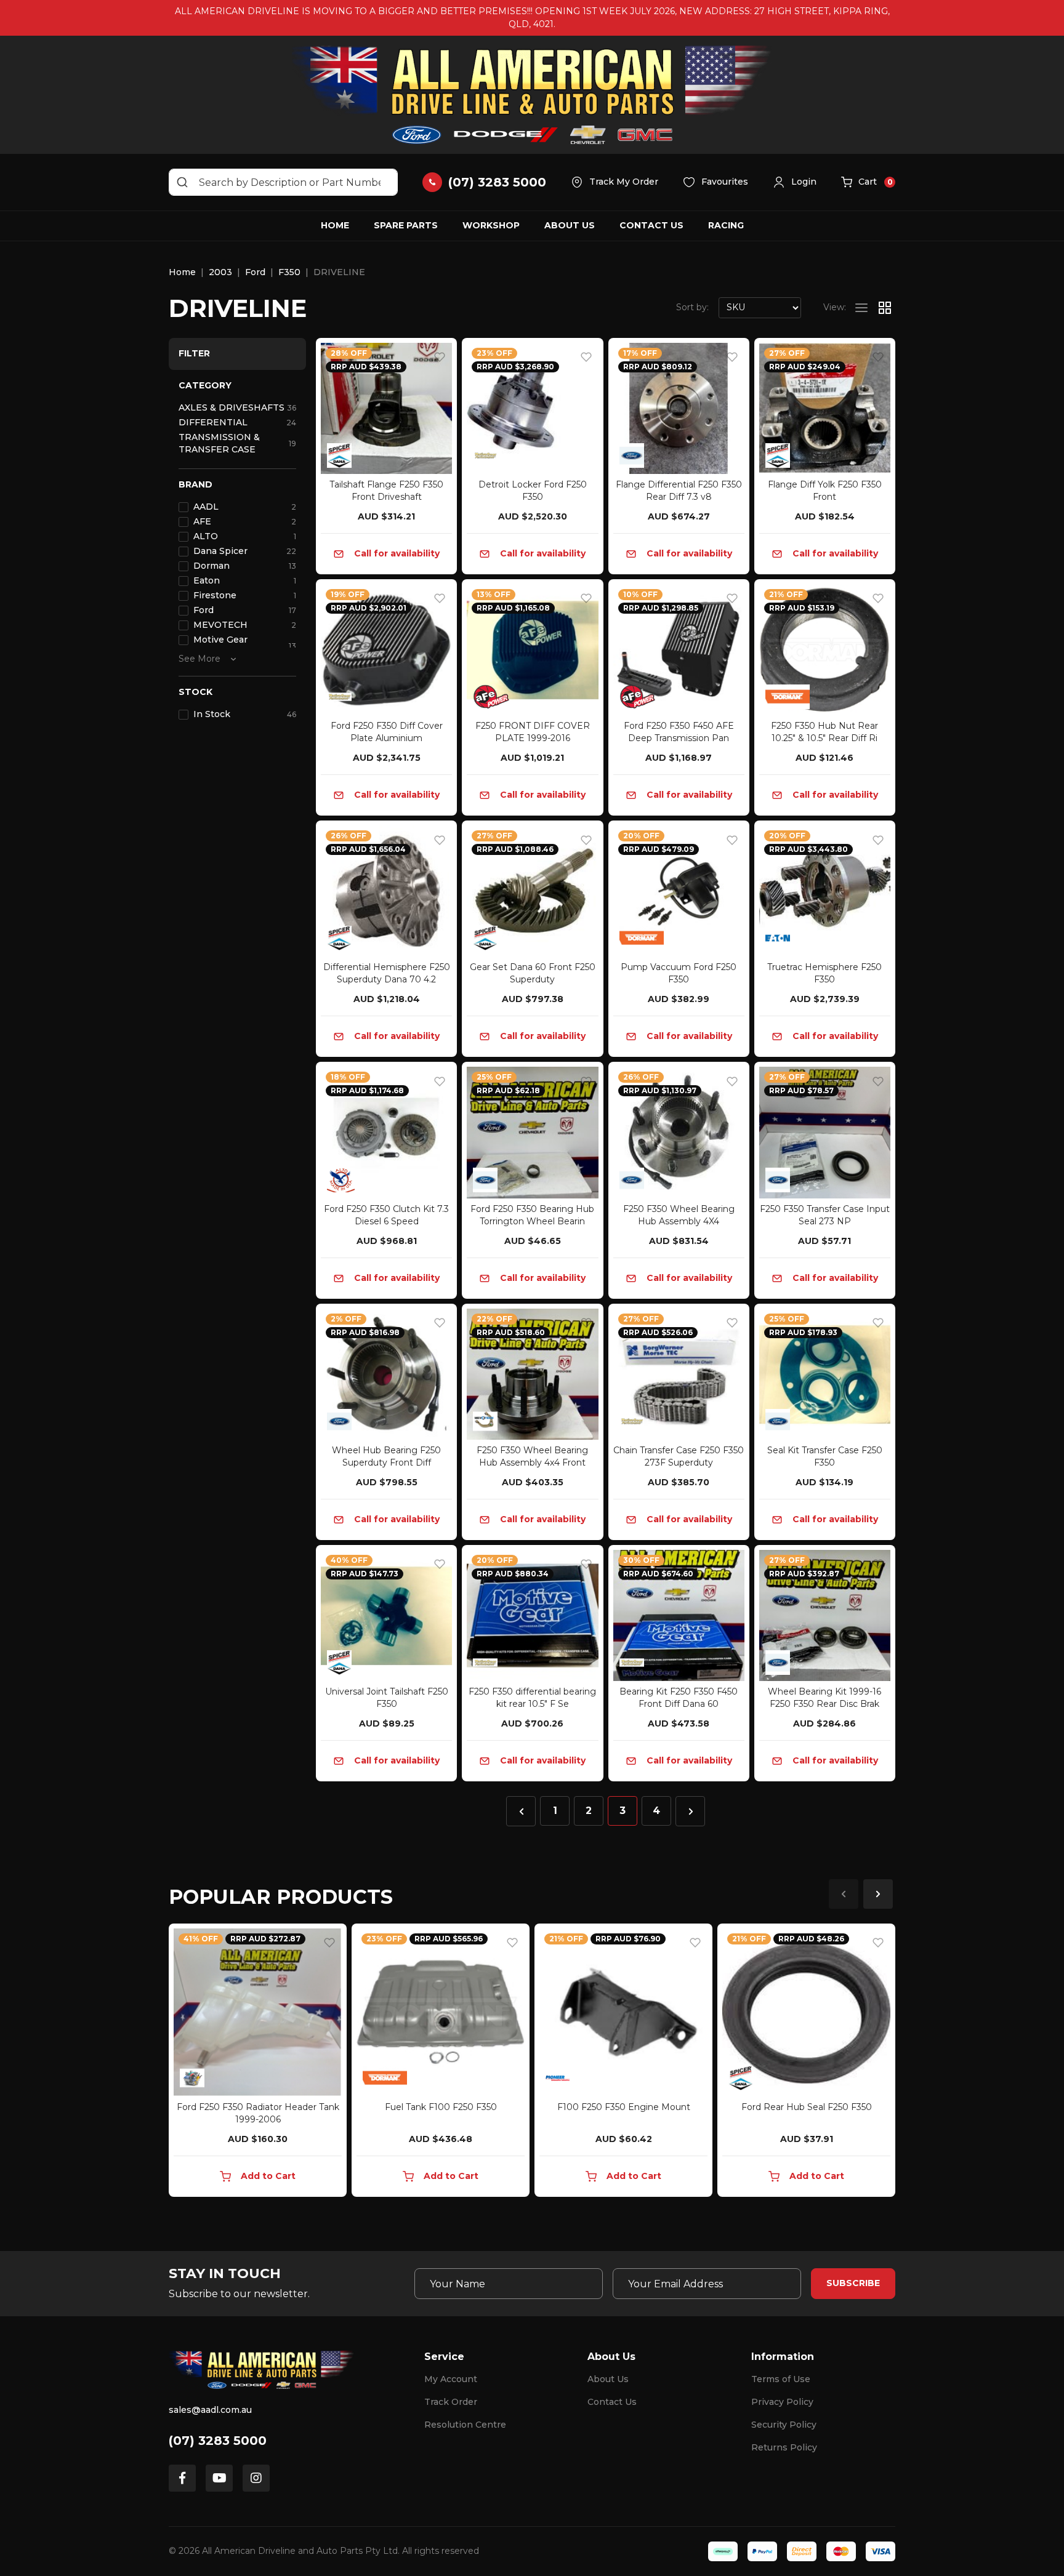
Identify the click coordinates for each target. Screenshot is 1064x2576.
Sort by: (692, 307)
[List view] (861, 308)
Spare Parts (406, 225)
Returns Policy (784, 2447)
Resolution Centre (465, 2425)
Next (878, 1894)
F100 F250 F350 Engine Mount (624, 2107)
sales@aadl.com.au (210, 2410)
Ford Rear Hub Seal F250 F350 (807, 2107)
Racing (726, 225)
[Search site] (182, 182)
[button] (795, 182)
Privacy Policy (782, 2402)
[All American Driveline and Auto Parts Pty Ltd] (532, 95)
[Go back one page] (521, 1811)
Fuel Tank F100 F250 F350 (441, 2107)
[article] (258, 2063)
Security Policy (784, 2425)
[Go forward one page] (690, 1811)
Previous (844, 1894)
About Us (570, 225)
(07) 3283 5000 (218, 2441)
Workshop (491, 225)
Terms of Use (781, 2379)
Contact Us (651, 225)
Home (335, 225)
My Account (451, 2379)
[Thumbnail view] (885, 308)
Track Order (451, 2402)
